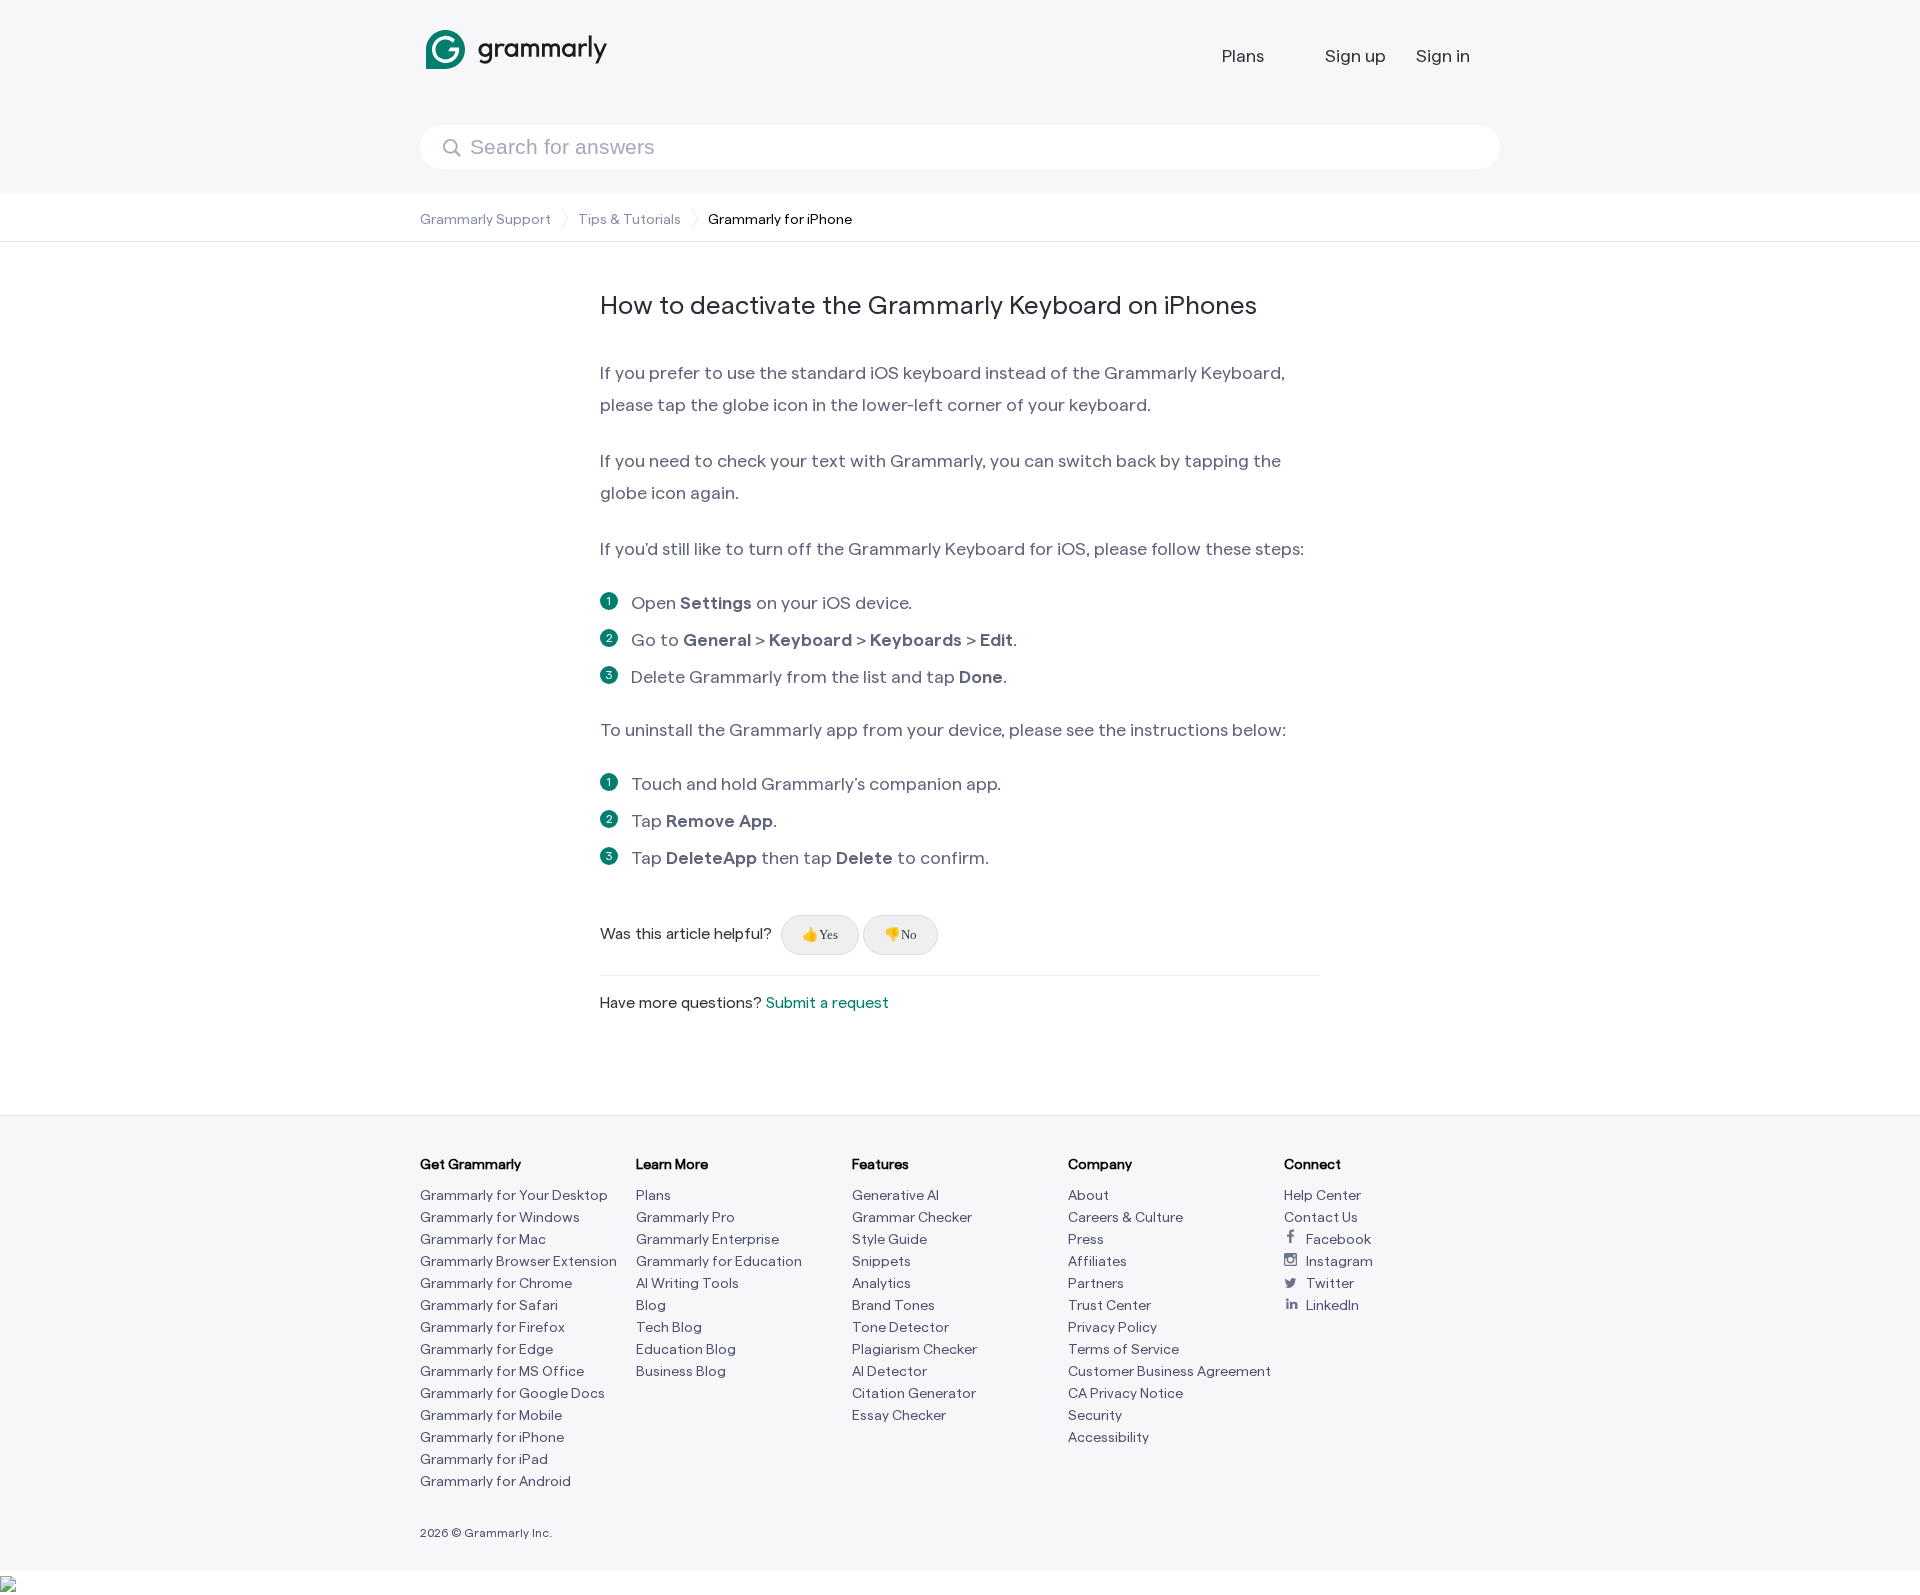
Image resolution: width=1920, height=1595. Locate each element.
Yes (828, 934)
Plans (1243, 55)
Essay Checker (899, 1415)
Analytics (881, 1283)
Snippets (881, 1261)
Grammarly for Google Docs (512, 1393)
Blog (651, 1305)
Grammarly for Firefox (492, 1327)
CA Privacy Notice (1125, 1393)
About (1088, 1195)
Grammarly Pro (685, 1217)
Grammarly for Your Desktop (514, 1195)
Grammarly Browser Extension (518, 1261)
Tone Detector (900, 1327)
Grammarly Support (485, 219)
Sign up (1355, 55)
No (909, 934)
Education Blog (686, 1349)
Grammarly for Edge (486, 1349)
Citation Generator (914, 1393)
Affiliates (1097, 1261)
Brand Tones (893, 1305)
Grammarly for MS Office (502, 1371)
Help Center (1322, 1195)
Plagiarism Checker (914, 1349)
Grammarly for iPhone (780, 219)
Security (1095, 1415)
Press (1086, 1239)
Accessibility (1108, 1437)
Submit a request (827, 1002)
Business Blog (681, 1371)
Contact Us (1321, 1217)
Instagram (1339, 1261)
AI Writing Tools (687, 1283)
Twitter (1330, 1283)
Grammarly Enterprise (707, 1239)
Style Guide (889, 1239)
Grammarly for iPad (484, 1459)
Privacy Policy (1112, 1327)
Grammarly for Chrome (496, 1283)
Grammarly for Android (495, 1481)
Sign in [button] (1443, 55)
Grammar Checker (912, 1217)
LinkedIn (1332, 1305)
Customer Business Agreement (1169, 1371)
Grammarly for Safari (489, 1305)
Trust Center (1109, 1305)
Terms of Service (1123, 1349)
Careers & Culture (1125, 1217)
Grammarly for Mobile (491, 1415)
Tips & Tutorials (629, 219)
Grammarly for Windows (500, 1217)
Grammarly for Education (719, 1261)
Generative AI (895, 1195)
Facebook (1338, 1239)
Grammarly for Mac (483, 1239)
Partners (1096, 1283)
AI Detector (889, 1371)
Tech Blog (669, 1327)
